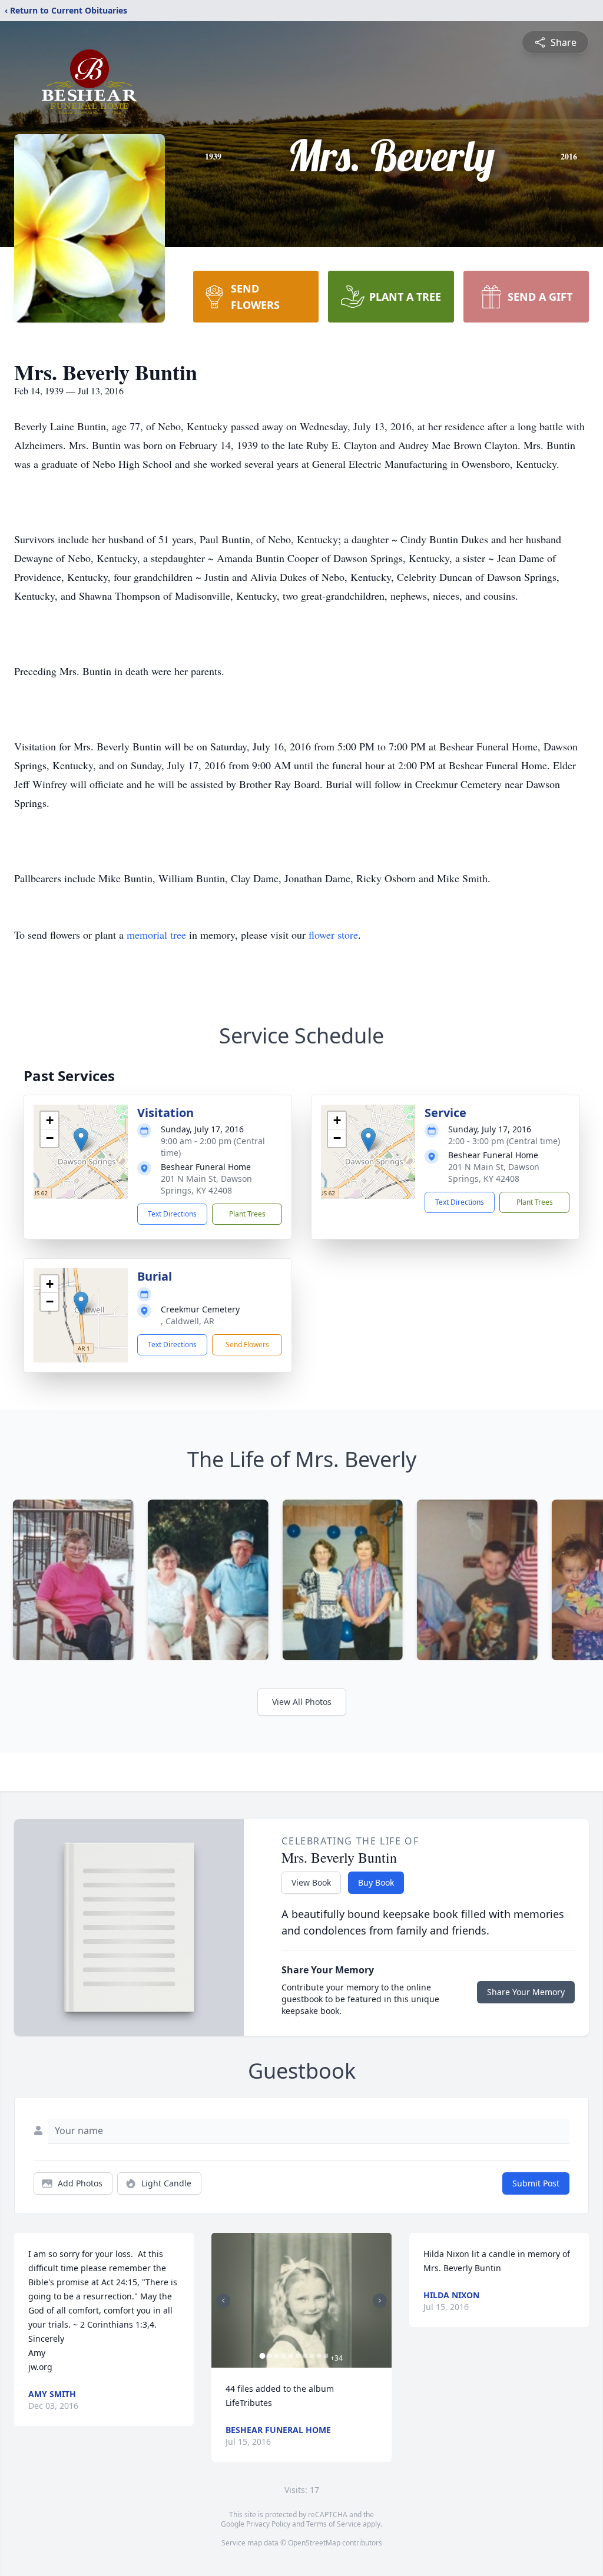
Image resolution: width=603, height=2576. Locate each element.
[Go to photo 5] (290, 2356)
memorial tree (156, 935)
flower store (333, 935)
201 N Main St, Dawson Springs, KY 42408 (206, 1184)
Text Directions (172, 1214)
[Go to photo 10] (326, 2356)
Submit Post (536, 2183)
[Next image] (380, 2301)
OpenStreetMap (314, 2543)
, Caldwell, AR (188, 1321)
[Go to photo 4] (283, 2356)
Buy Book (376, 1882)
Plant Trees (247, 1214)
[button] (81, 1140)
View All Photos (302, 1702)
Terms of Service (334, 2524)
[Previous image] (223, 2301)
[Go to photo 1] (262, 2356)
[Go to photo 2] (269, 2356)
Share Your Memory (526, 1992)
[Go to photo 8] (312, 2356)
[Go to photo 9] (319, 2356)
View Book (311, 1882)
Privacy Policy (268, 2524)
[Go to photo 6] (297, 2356)
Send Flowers (247, 1344)
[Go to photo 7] (304, 2356)
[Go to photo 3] (276, 2356)
